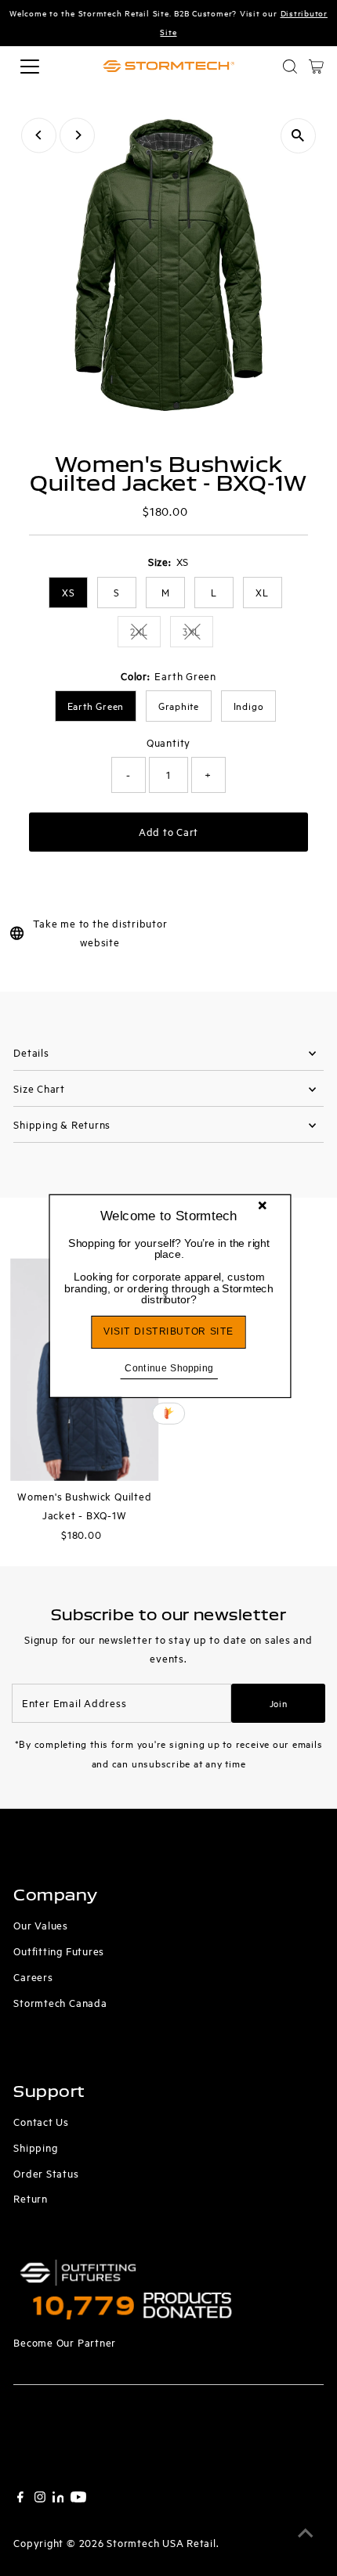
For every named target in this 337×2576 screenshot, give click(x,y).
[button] (169, 1271)
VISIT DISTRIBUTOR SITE (168, 1331)
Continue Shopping (169, 1367)
